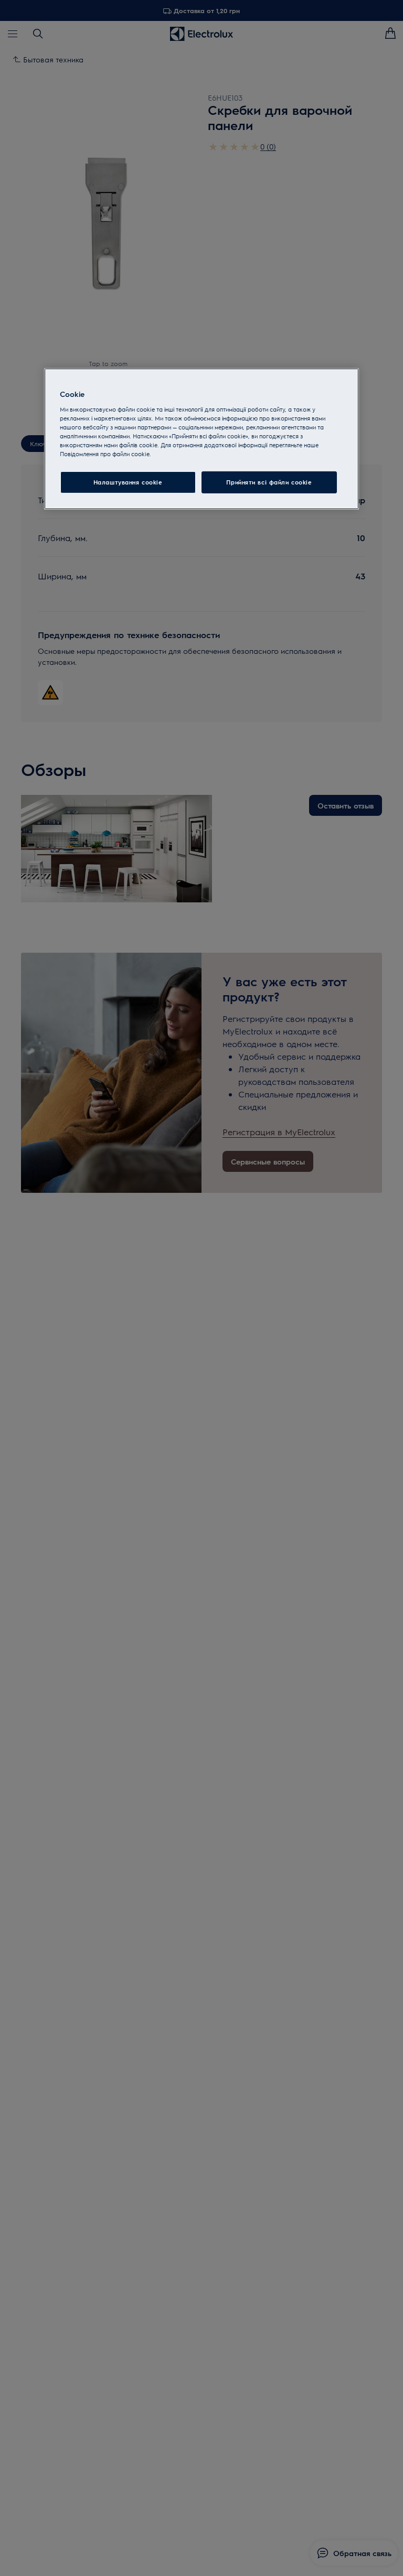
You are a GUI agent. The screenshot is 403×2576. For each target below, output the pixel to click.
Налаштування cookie (128, 482)
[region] (201, 439)
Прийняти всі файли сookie (269, 482)
